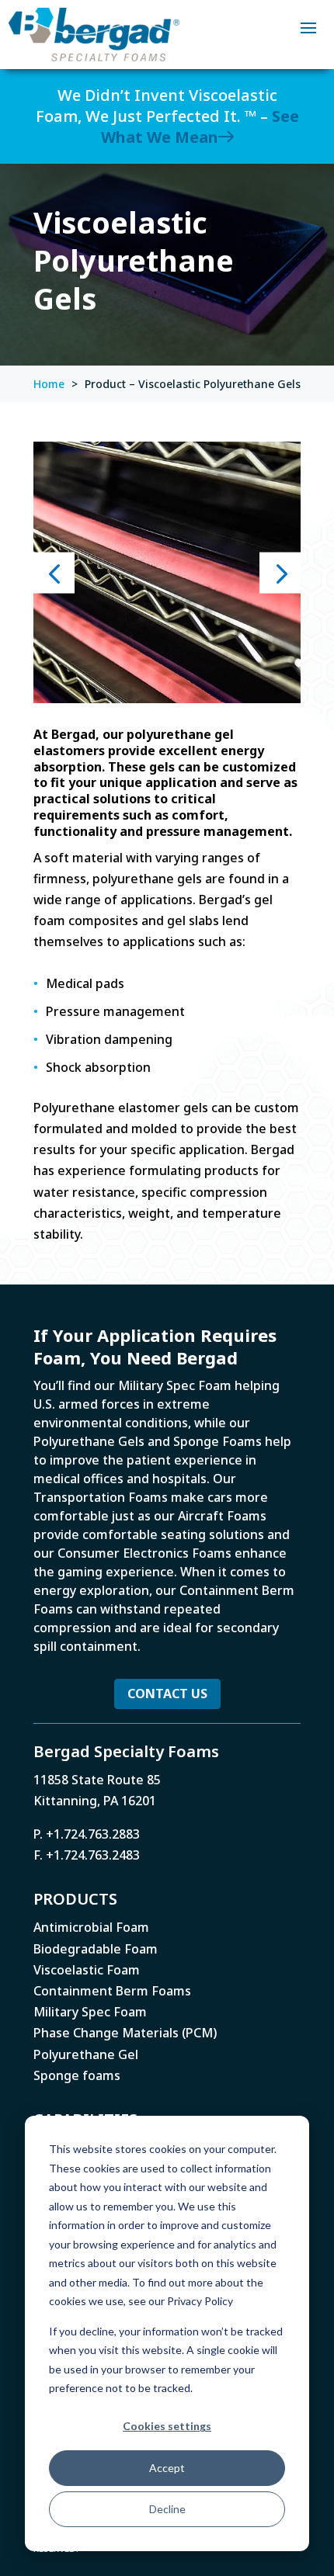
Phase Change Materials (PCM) (125, 2033)
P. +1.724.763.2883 (87, 1834)
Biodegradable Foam (96, 1949)
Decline (167, 2509)
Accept (167, 2468)
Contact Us (167, 1694)
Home (49, 384)
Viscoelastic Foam (87, 1970)
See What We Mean (200, 127)
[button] (54, 572)
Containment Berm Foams (112, 1991)
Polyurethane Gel (86, 2054)
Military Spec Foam (90, 2012)
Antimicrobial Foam (91, 1927)
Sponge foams (77, 2075)
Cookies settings (167, 2426)
